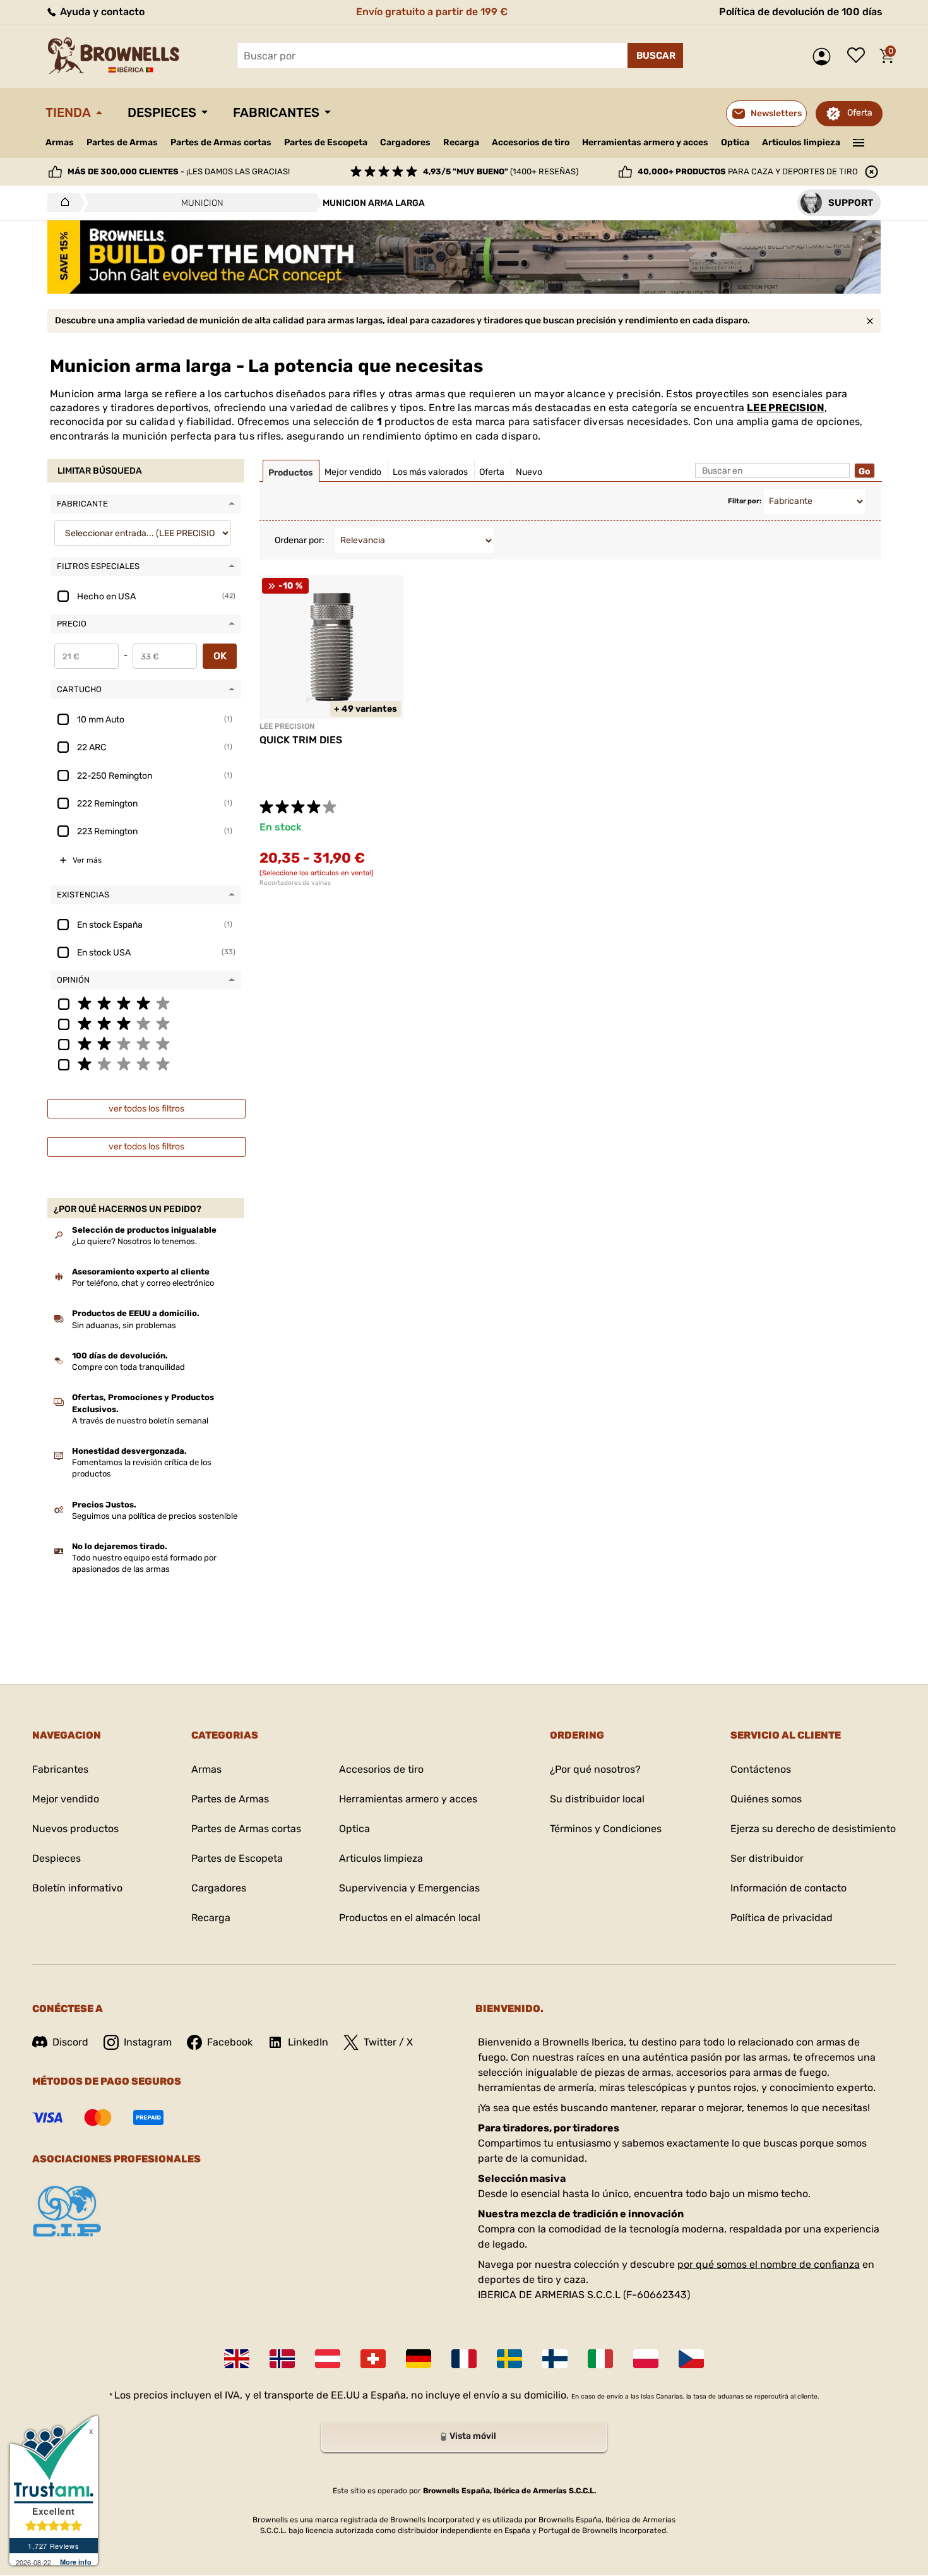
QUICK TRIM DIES (301, 740)
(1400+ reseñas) (501, 171)
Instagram (148, 2042)
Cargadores (405, 142)
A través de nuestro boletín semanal (140, 1421)
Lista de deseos (859, 56)
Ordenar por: (300, 540)
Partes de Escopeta (326, 142)
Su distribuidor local (597, 1799)
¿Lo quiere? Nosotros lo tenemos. (134, 1241)
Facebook (230, 2042)
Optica (735, 142)
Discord (70, 2042)
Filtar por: (745, 501)
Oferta (860, 113)
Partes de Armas (122, 142)
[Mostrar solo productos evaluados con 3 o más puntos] (146, 1023)
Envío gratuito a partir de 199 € (432, 12)
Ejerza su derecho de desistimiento (813, 1829)
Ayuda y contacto (101, 12)
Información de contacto (788, 1888)
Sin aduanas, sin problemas (124, 1325)
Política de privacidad (782, 1918)
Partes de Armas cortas (221, 142)
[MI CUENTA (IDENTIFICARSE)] (825, 57)
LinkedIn (308, 2042)
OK (220, 656)
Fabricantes (276, 112)
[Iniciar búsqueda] (655, 56)
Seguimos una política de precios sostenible (155, 1516)
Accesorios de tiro (531, 142)
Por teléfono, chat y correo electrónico (143, 1283)
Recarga (461, 142)
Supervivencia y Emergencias (409, 1888)
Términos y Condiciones (606, 1829)
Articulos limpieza (801, 142)
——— (859, 141)
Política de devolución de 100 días (801, 12)
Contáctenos (761, 1769)
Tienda (68, 112)
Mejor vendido (66, 1799)
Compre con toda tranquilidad (128, 1367)
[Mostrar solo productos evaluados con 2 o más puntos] (146, 1043)
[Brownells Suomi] (555, 2359)
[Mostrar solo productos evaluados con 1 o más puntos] (146, 1063)
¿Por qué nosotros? (595, 1769)
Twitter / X (388, 2042)
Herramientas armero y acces (645, 142)
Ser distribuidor (767, 1858)
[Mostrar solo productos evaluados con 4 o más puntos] (146, 1003)
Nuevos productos (75, 1829)
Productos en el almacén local (410, 1918)
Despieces (162, 112)
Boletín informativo (77, 1888)
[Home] (62, 203)
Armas (60, 142)
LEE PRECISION (786, 408)
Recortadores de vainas (295, 883)
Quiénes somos (766, 1799)
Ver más (87, 860)
